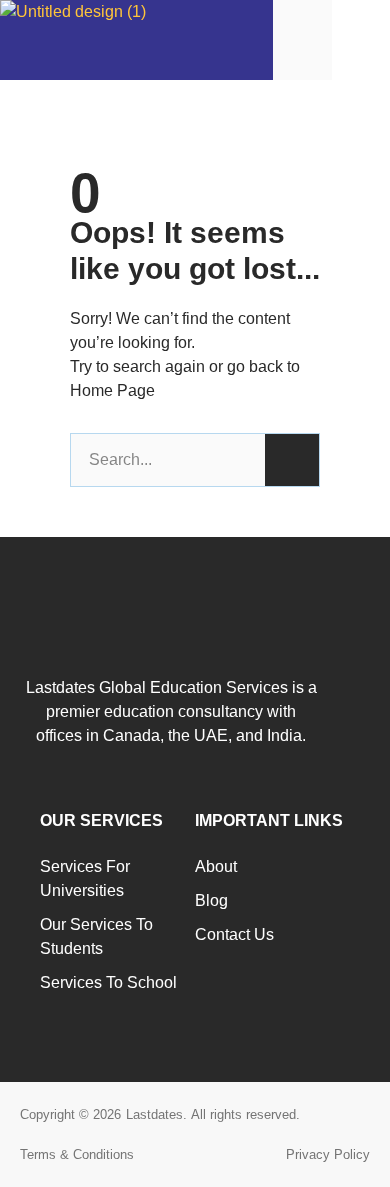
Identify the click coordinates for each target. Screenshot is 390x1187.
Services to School (108, 982)
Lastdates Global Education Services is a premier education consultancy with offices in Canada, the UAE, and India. (171, 711)
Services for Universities (85, 878)
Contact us (234, 934)
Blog (211, 900)
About (216, 866)
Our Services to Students (96, 936)
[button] (361, 39)
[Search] (292, 460)
